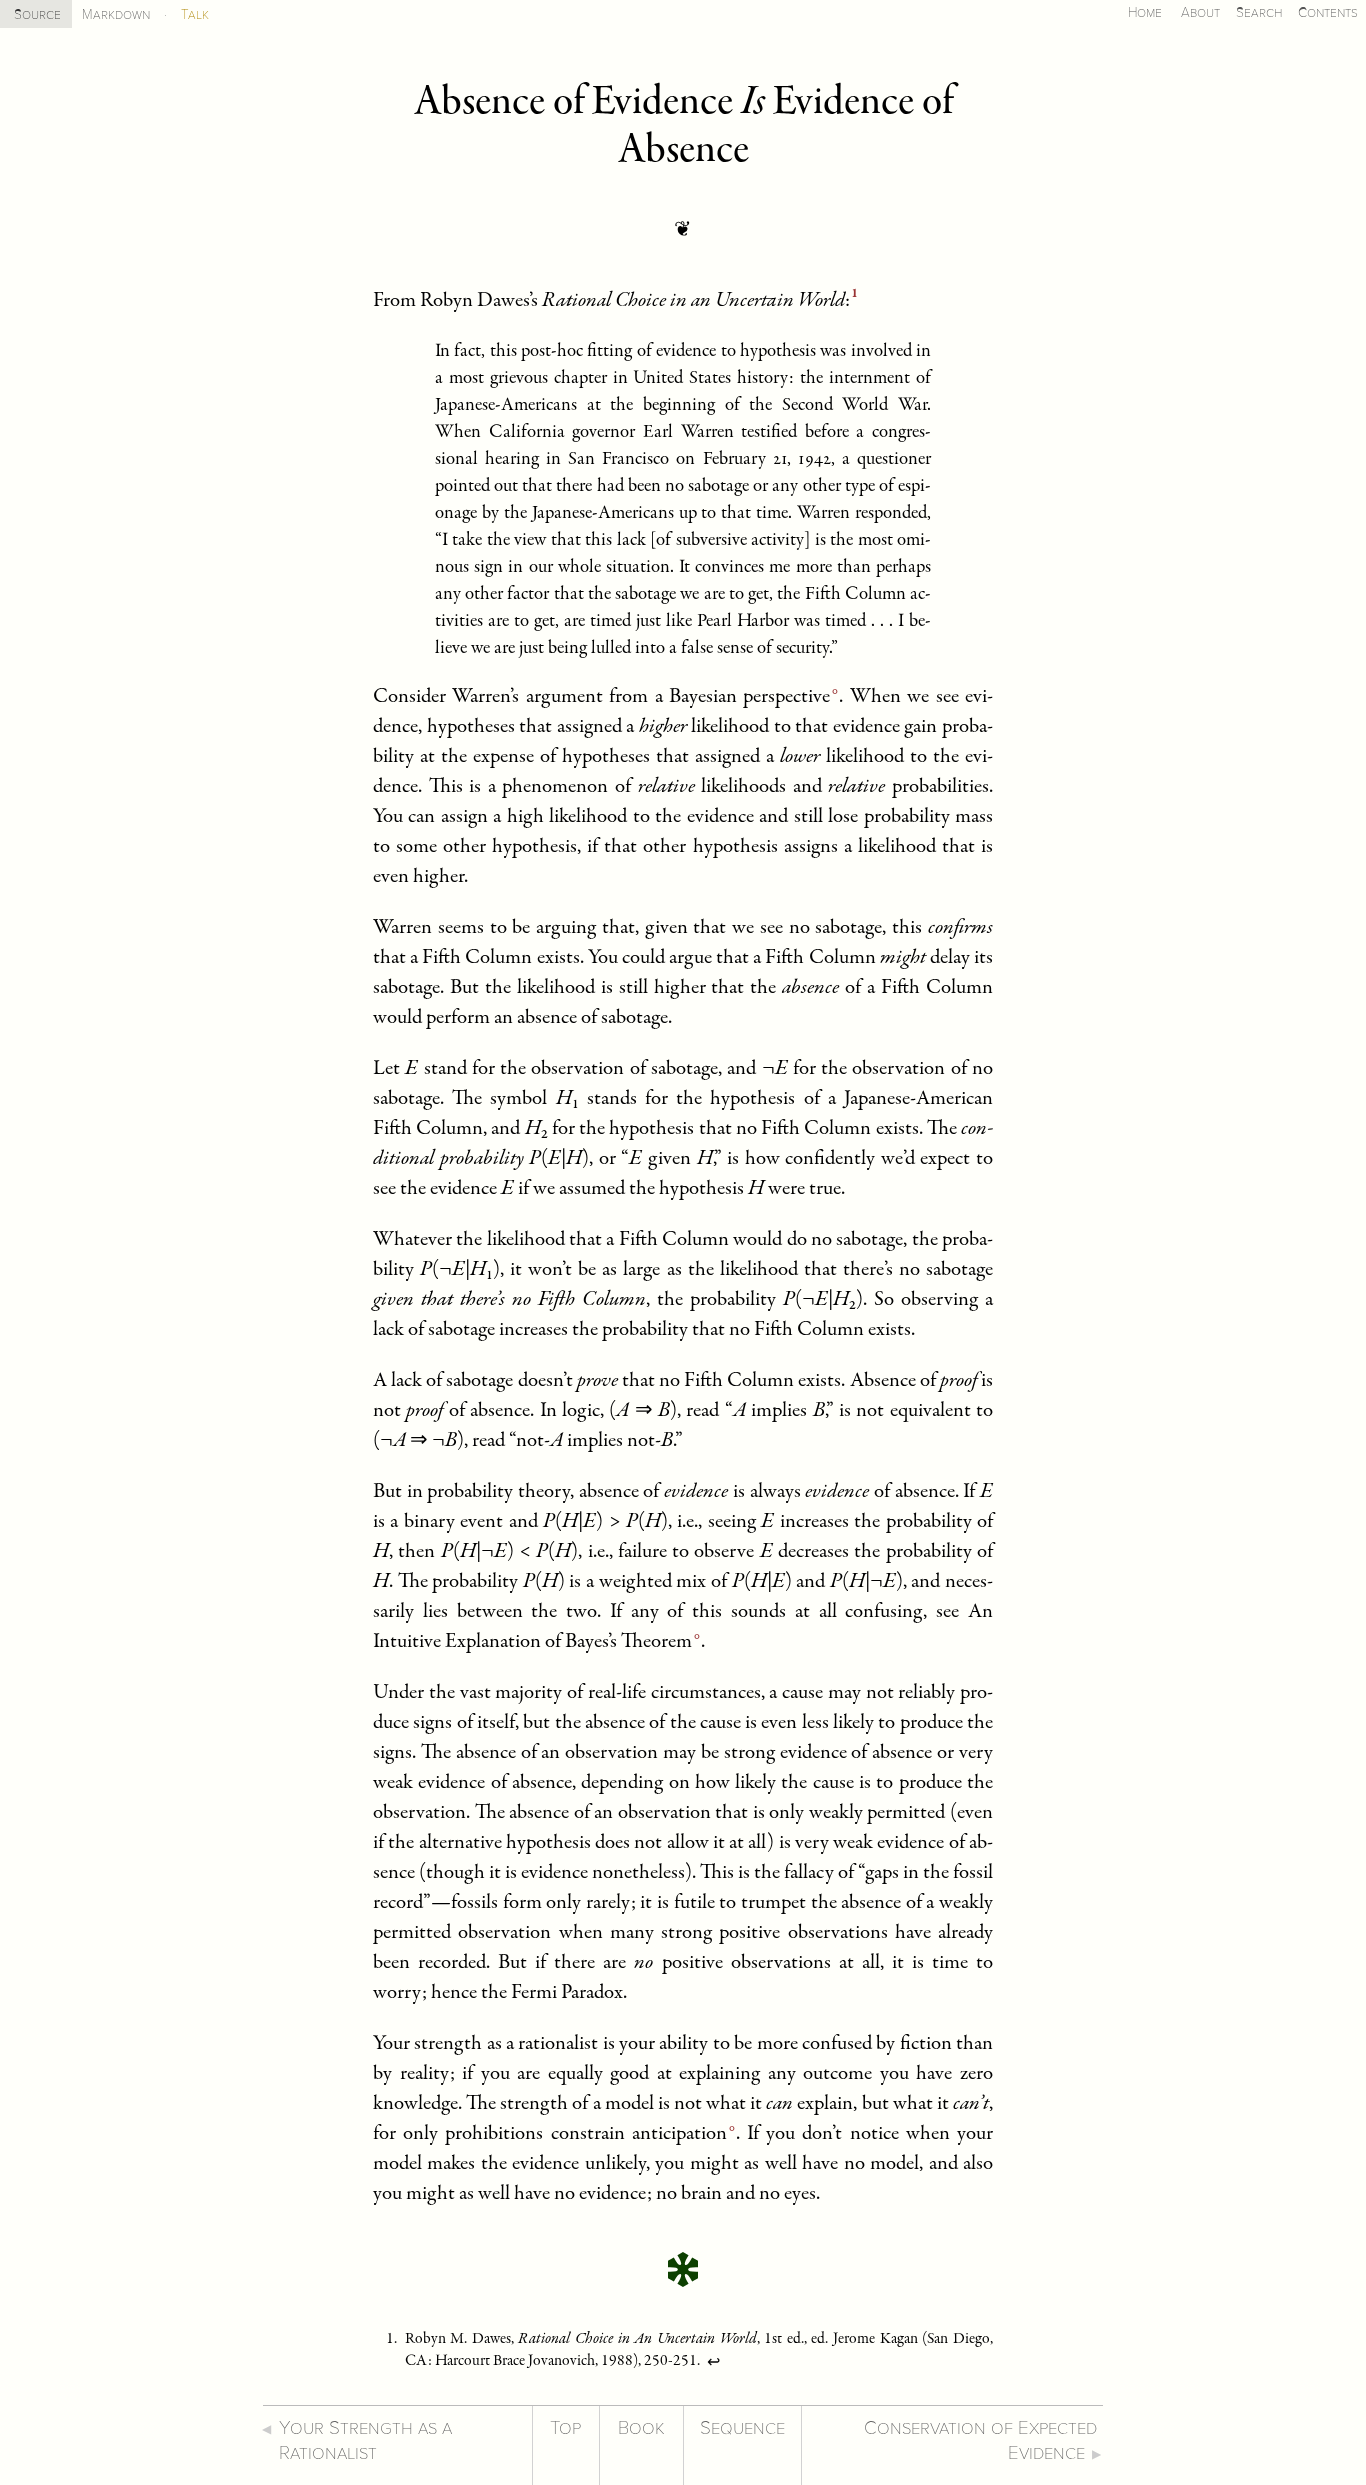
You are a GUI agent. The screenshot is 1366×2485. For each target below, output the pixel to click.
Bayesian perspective (749, 697)
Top (565, 2428)
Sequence (742, 2428)
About (1200, 12)
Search (1259, 12)
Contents (1328, 12)
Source (37, 14)
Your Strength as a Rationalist (365, 2441)
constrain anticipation (639, 2134)
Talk (195, 14)
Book (641, 2428)
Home (1145, 12)
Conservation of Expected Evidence (980, 2441)
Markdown (116, 14)
